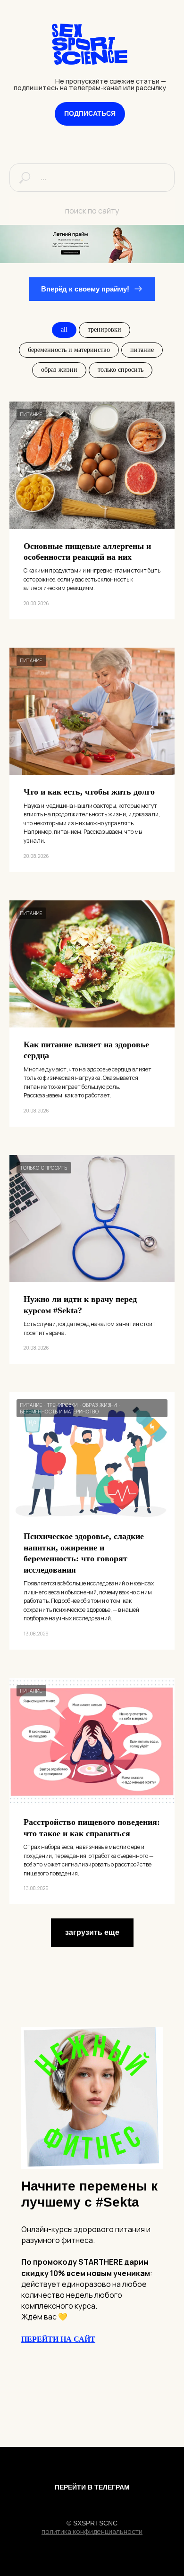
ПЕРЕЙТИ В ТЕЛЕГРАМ (92, 2487)
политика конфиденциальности (92, 2531)
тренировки (105, 329)
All (64, 329)
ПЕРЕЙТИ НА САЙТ (58, 2339)
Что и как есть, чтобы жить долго (89, 792)
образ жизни (59, 370)
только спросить (121, 370)
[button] (90, 114)
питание (142, 350)
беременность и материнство (69, 350)
